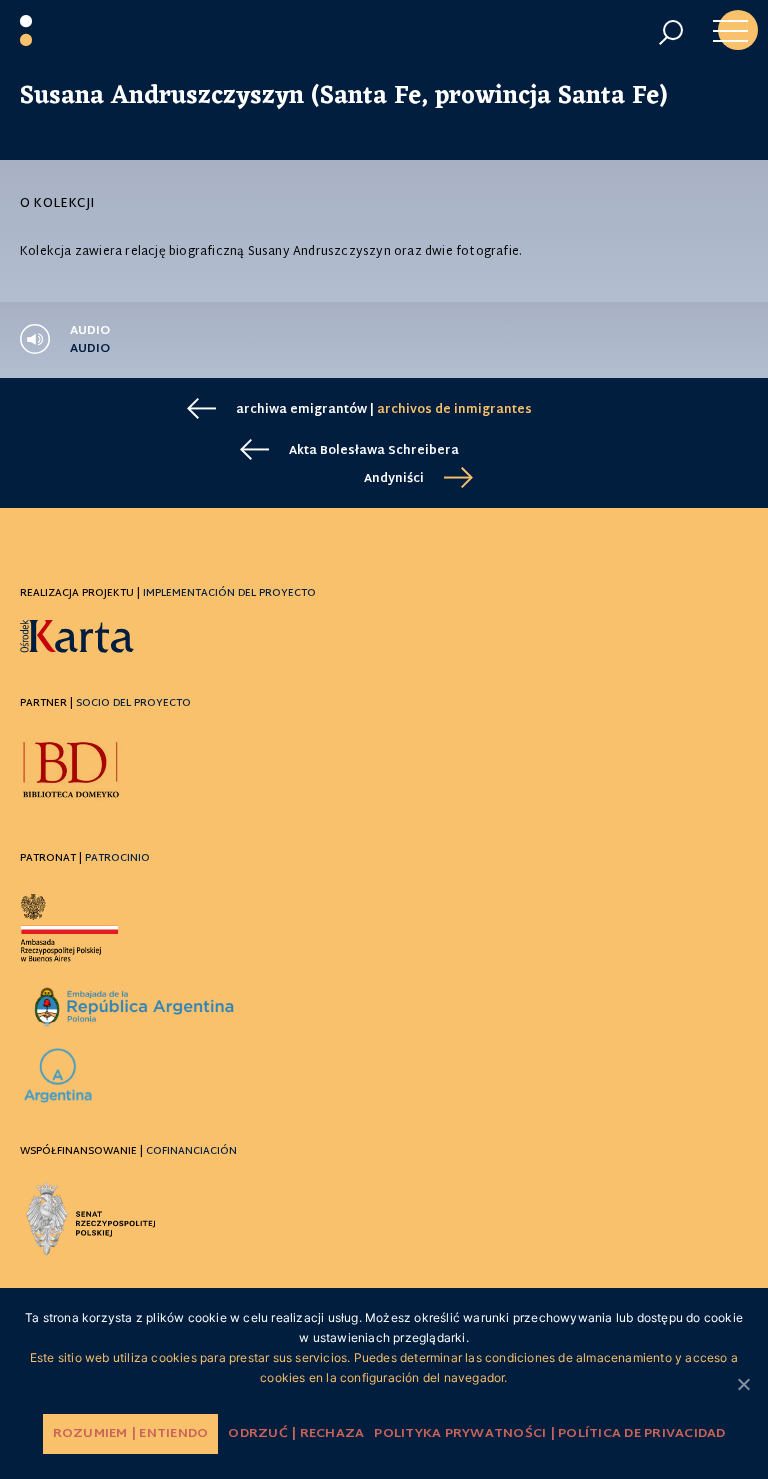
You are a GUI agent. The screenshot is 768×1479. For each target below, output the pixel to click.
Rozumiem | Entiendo (131, 1434)
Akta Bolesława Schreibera (374, 451)
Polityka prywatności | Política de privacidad (549, 1434)
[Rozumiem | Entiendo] (743, 1384)
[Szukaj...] (670, 32)
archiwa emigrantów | (384, 410)
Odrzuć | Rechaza (296, 1434)
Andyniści (394, 479)
